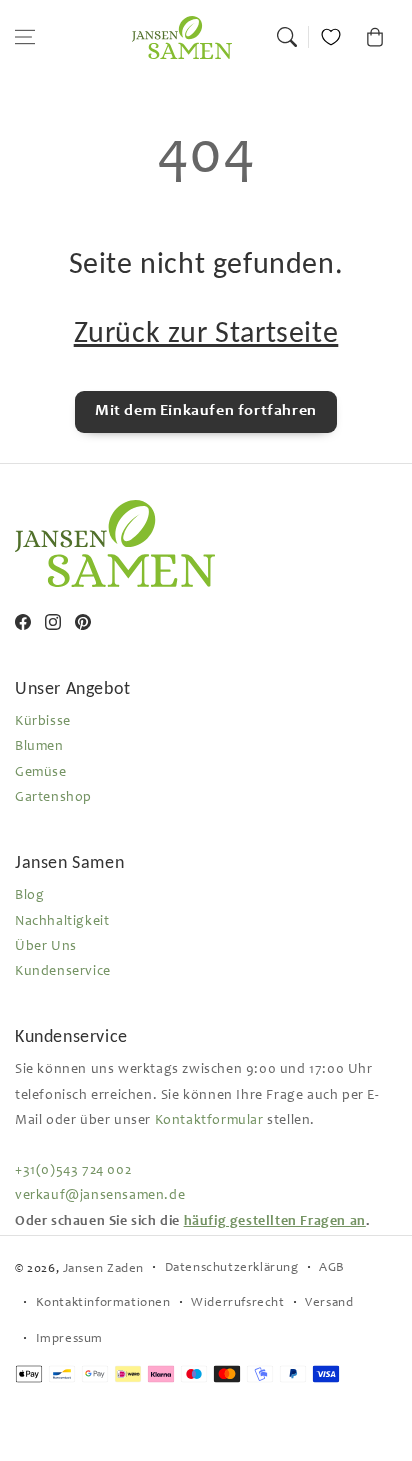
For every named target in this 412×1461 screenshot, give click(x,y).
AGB (332, 1268)
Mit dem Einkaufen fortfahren (206, 411)
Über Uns (46, 947)
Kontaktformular (209, 1121)
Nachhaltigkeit (62, 922)
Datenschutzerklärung (232, 1268)
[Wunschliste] (331, 37)
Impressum (69, 1339)
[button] (25, 37)
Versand (329, 1303)
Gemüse (41, 773)
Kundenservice (63, 972)
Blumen (39, 747)
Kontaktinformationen (103, 1303)
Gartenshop (53, 798)
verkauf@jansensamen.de (100, 1196)
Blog (29, 896)
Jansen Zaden (103, 1269)
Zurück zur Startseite (206, 331)
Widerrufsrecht (237, 1303)
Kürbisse (43, 722)
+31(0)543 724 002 (73, 1171)
